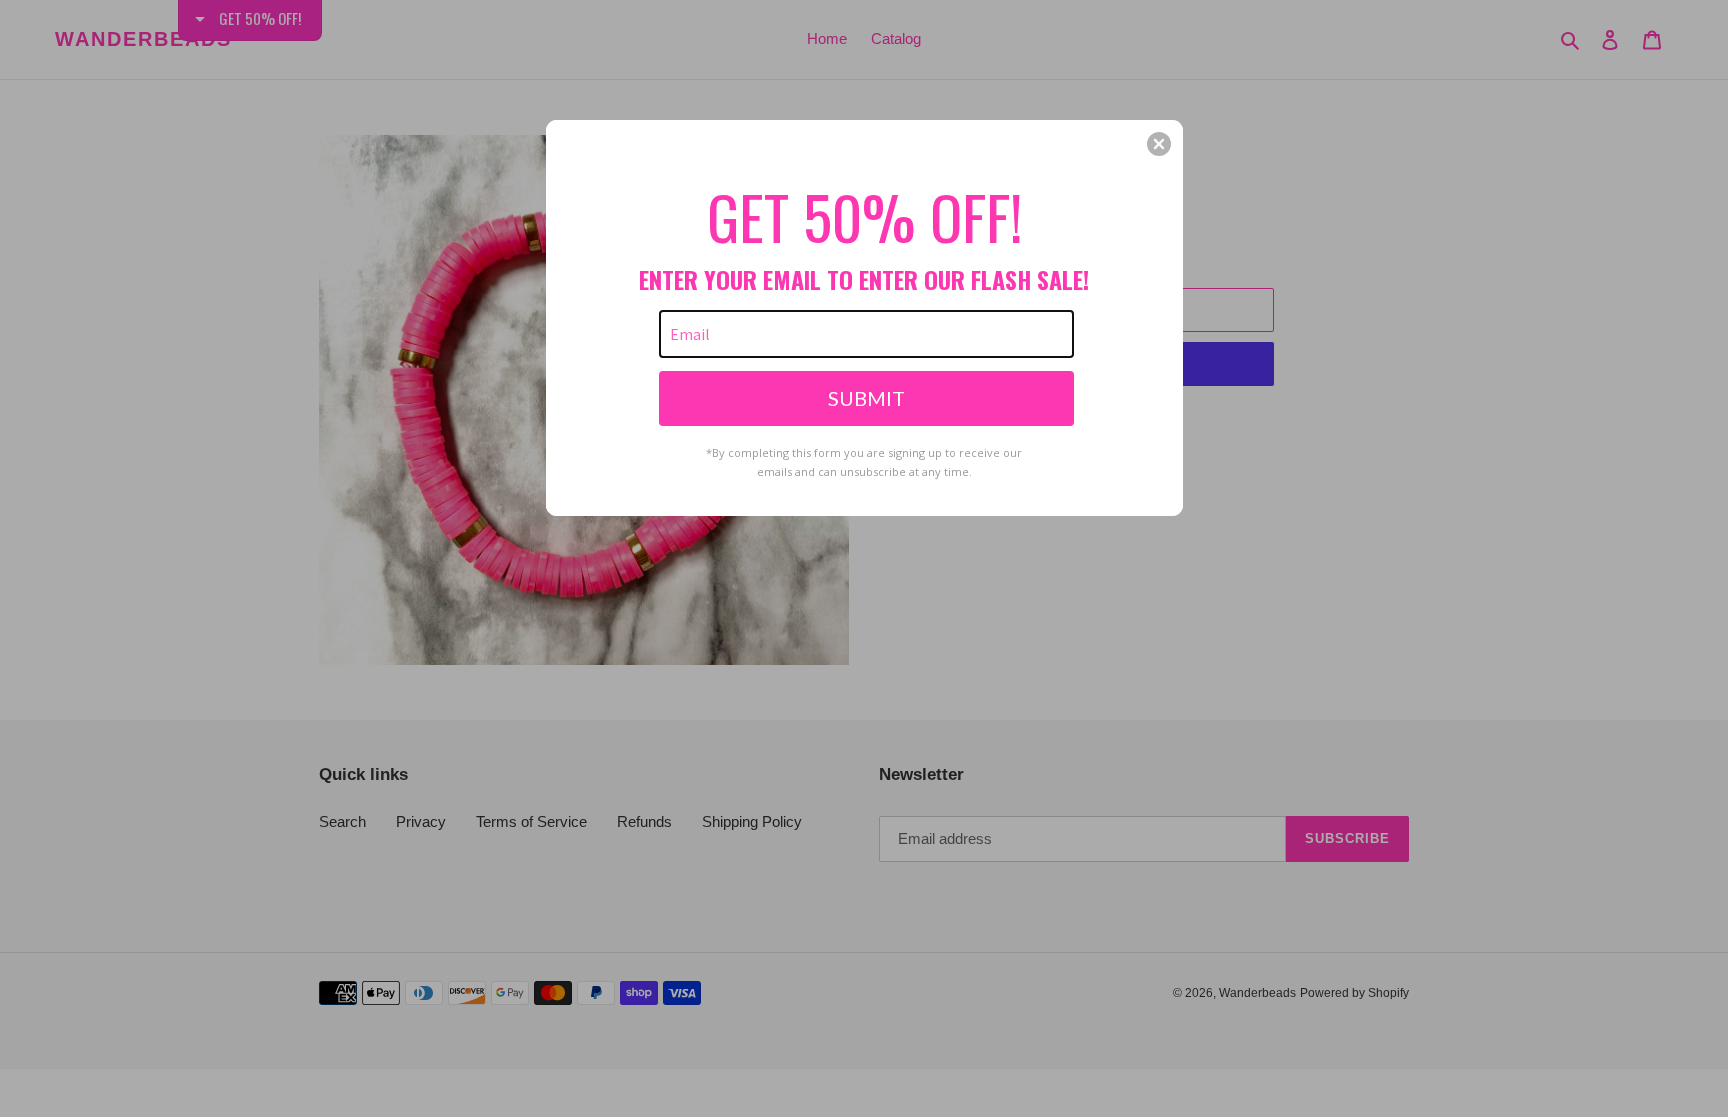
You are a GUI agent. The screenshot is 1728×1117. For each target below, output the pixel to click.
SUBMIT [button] (866, 398)
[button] (1159, 144)
